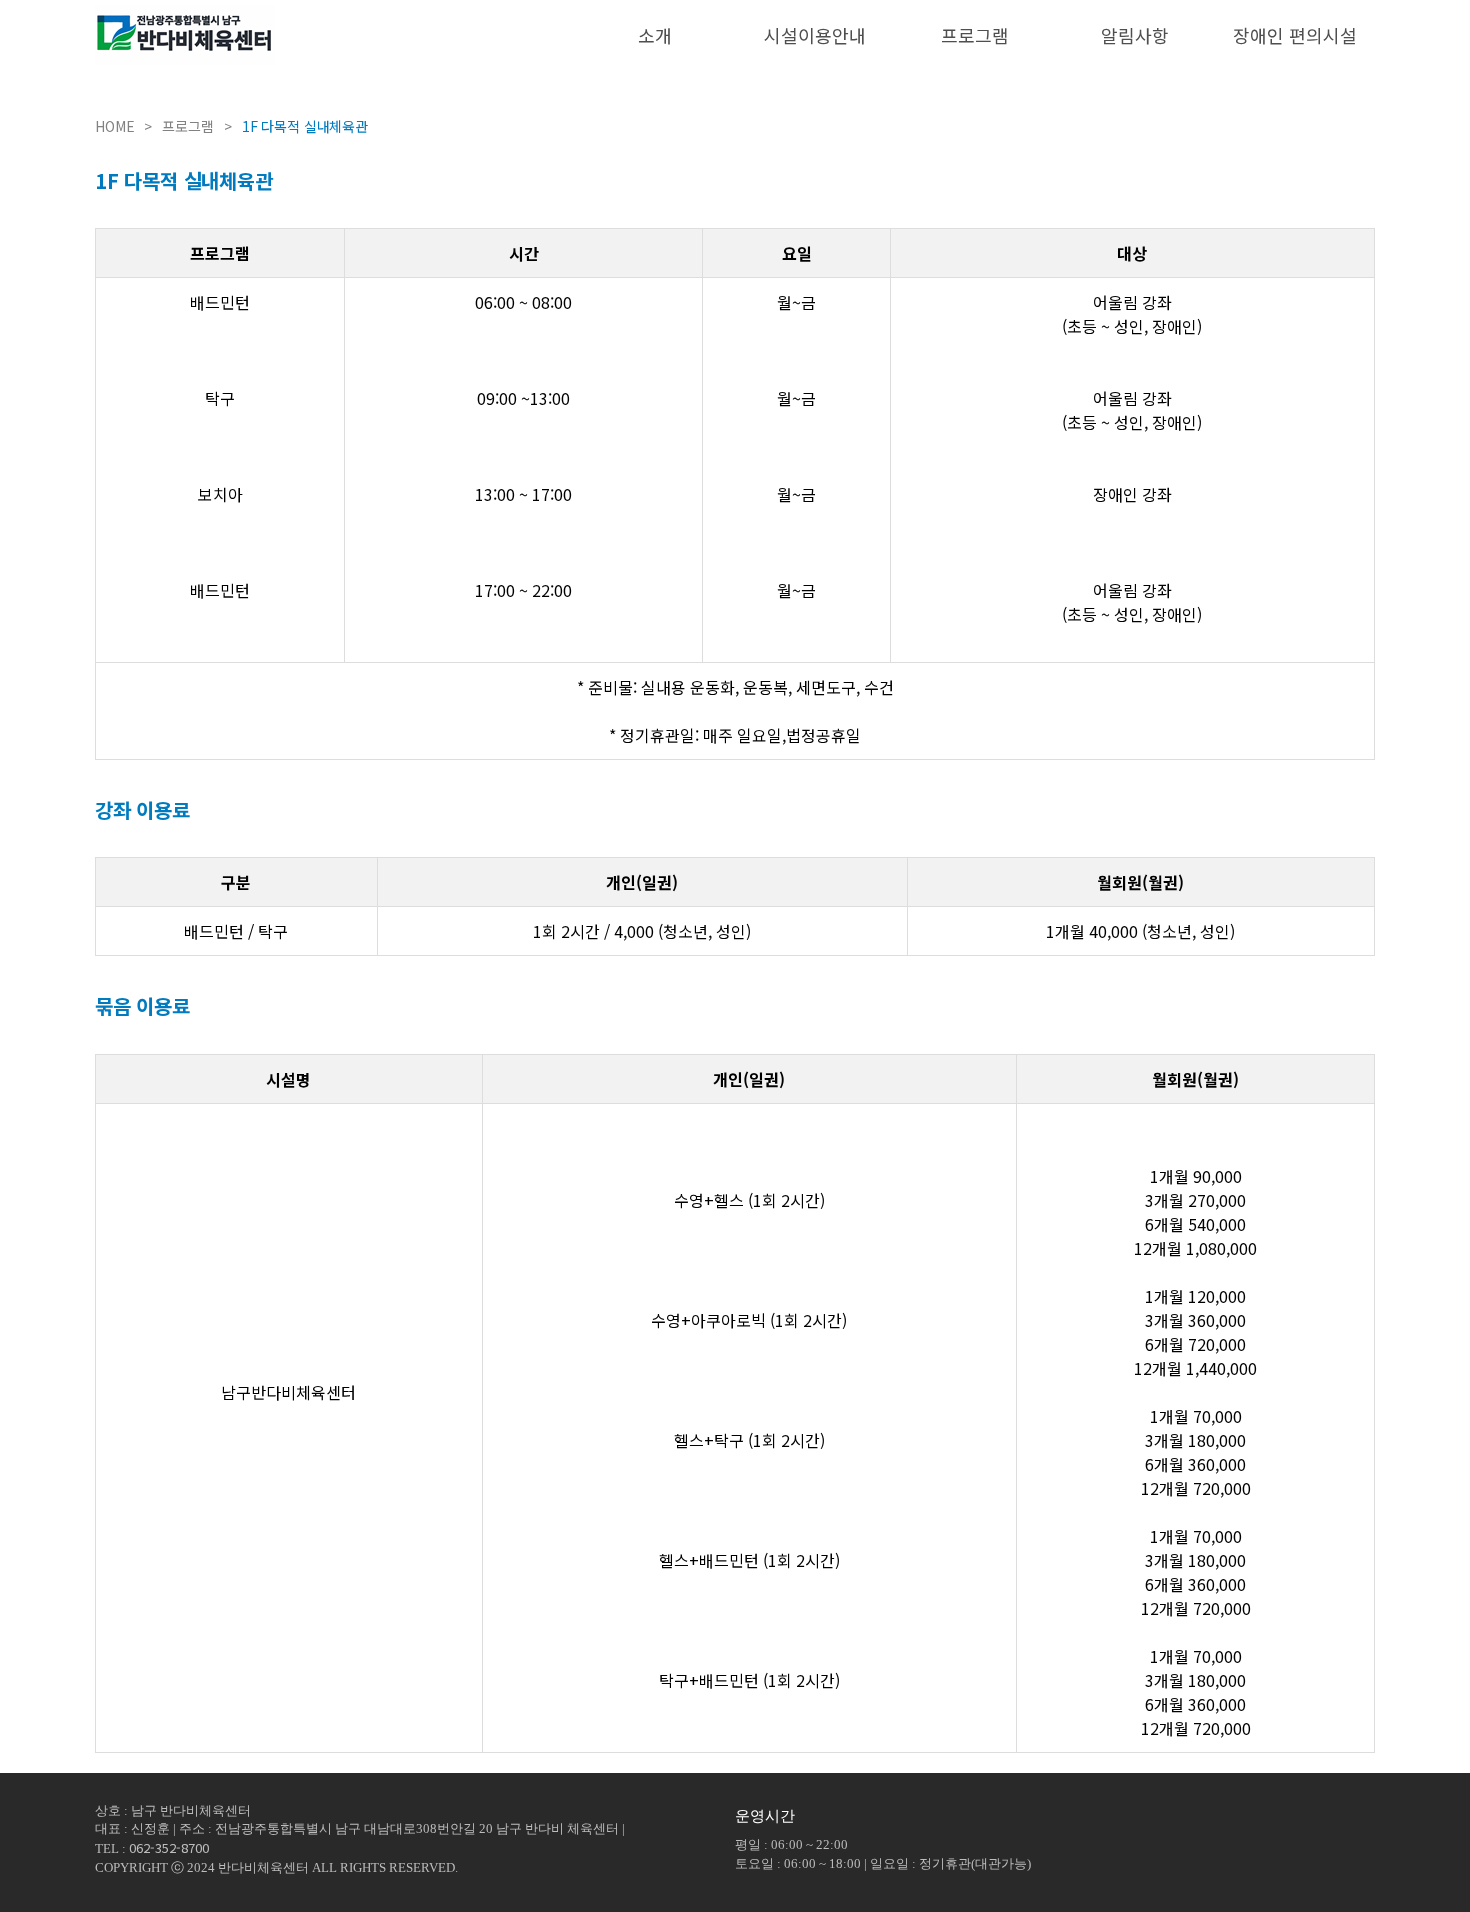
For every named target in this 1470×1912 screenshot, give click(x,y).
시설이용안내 (815, 35)
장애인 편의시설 (1295, 35)
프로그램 (975, 35)
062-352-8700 (169, 1847)
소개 (655, 35)
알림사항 (1135, 35)
